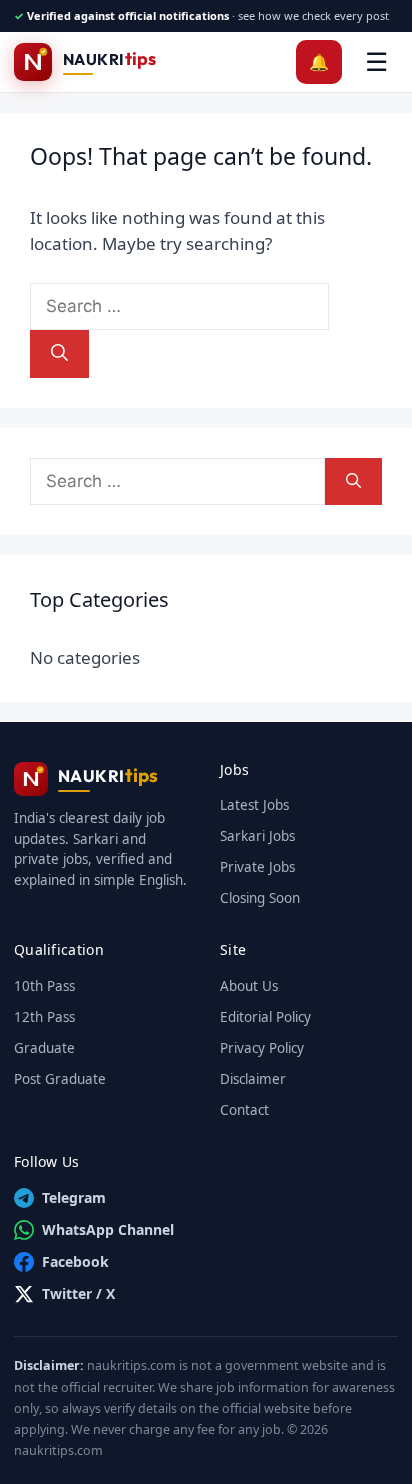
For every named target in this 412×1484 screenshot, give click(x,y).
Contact (244, 1110)
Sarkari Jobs (257, 836)
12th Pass (44, 1017)
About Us (249, 986)
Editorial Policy (265, 1017)
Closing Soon (260, 898)
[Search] (59, 354)
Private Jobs (257, 867)
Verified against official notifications (128, 15)
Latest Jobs (254, 805)
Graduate (44, 1048)
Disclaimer (253, 1079)
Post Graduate (60, 1079)
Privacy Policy (262, 1048)
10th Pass (44, 986)
